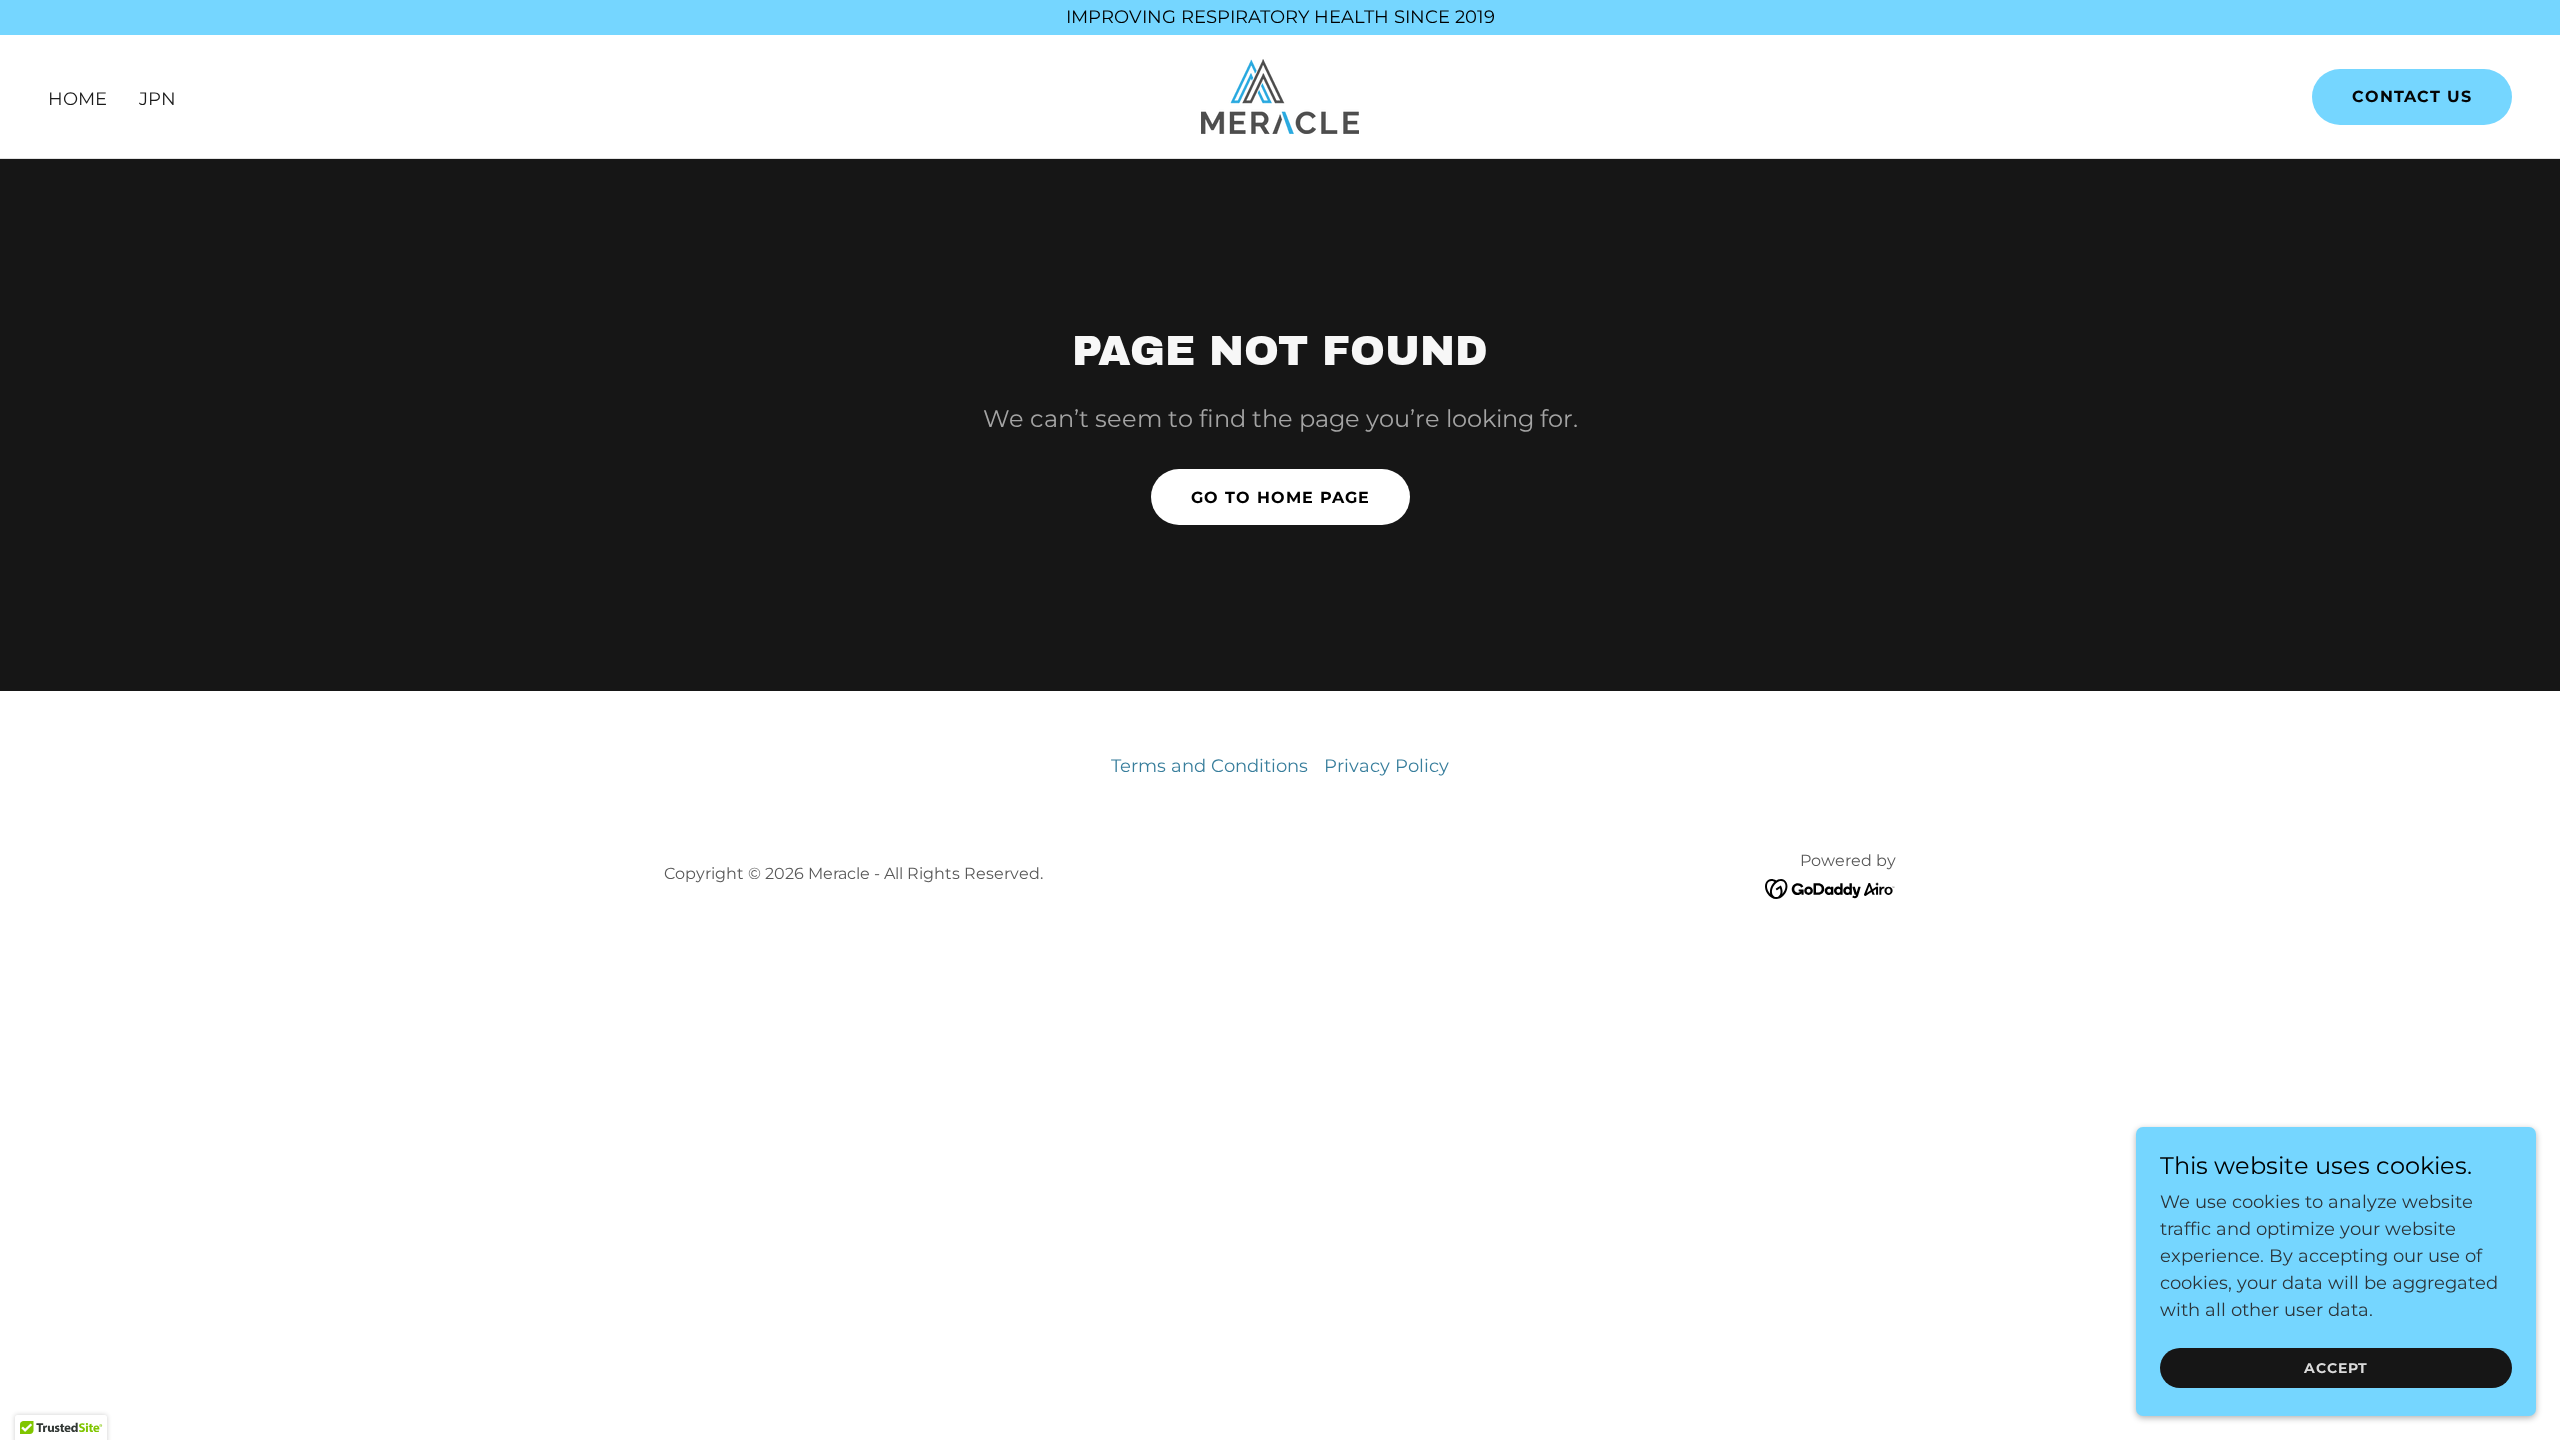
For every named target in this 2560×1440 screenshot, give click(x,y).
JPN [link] (157, 99)
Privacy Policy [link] (1386, 766)
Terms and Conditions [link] (1209, 766)
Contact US (2412, 96)
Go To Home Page (1280, 497)
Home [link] (77, 99)
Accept (2336, 1368)
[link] (1280, 95)
